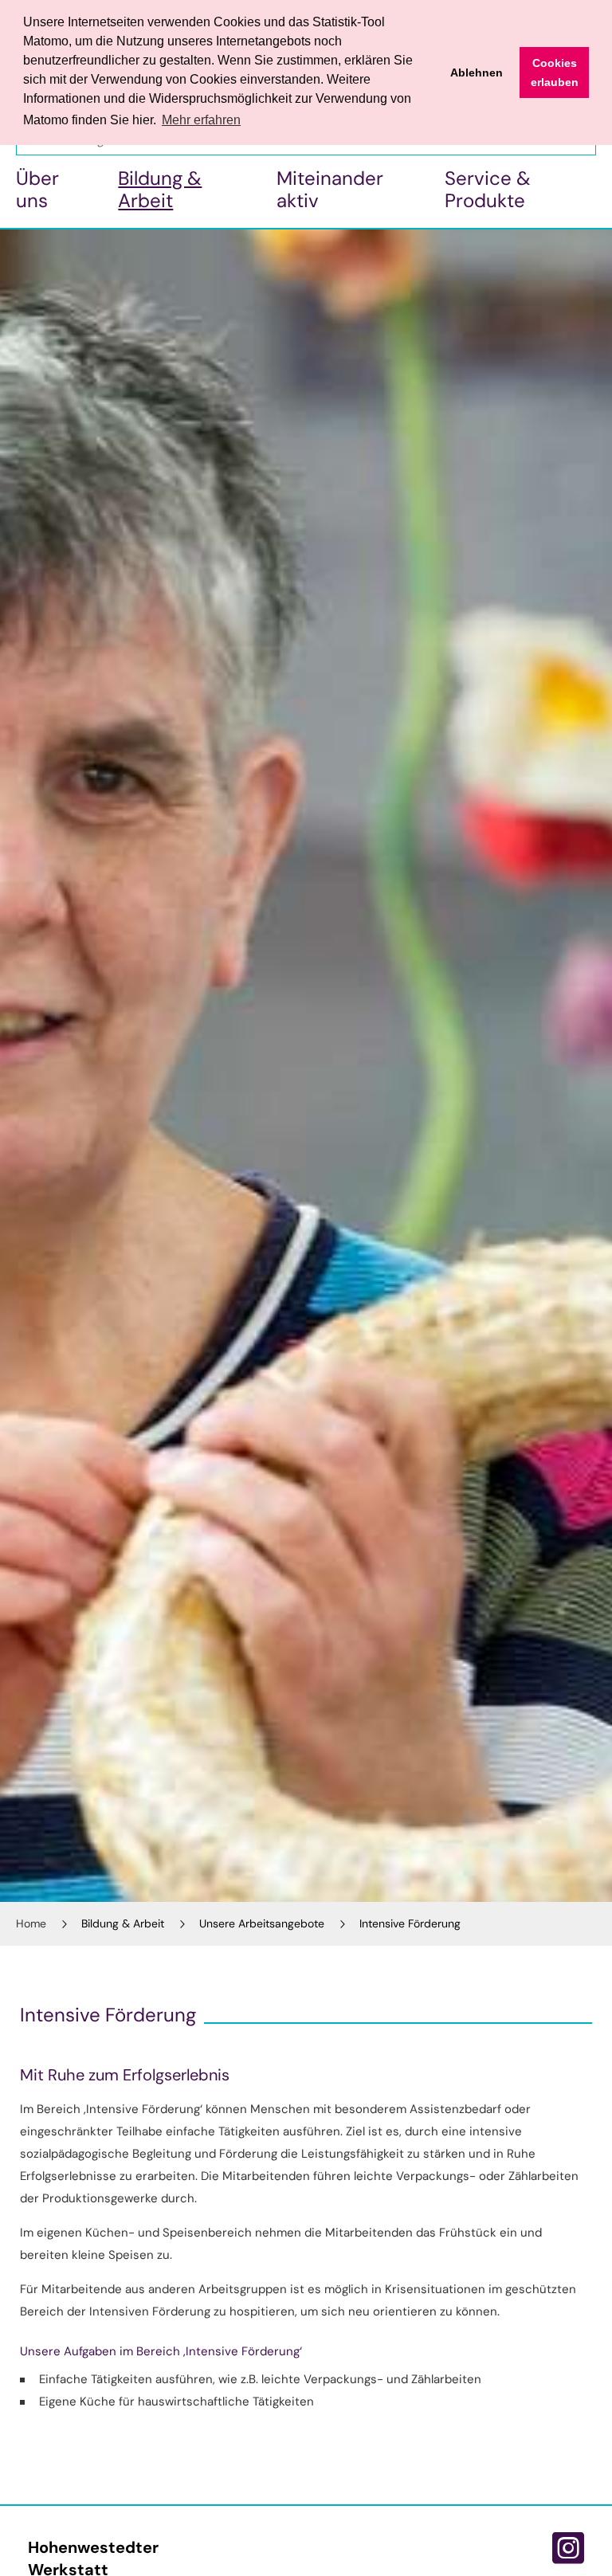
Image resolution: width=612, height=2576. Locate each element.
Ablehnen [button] (477, 73)
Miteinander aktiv (330, 189)
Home (31, 1923)
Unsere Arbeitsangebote (262, 1923)
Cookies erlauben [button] (555, 73)
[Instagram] (568, 2548)
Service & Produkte (488, 189)
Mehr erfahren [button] (201, 120)
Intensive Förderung (410, 1923)
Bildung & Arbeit (160, 189)
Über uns (37, 189)
